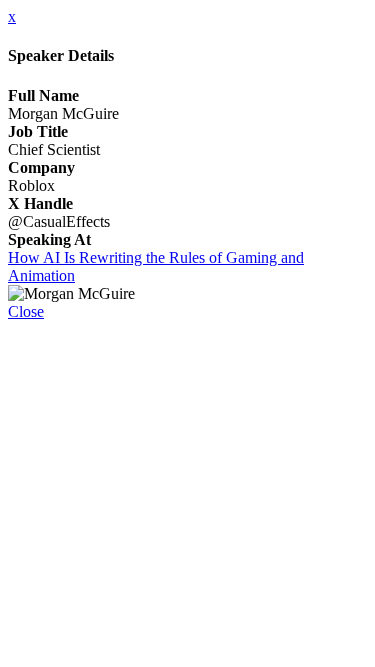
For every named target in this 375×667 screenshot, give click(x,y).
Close (26, 311)
